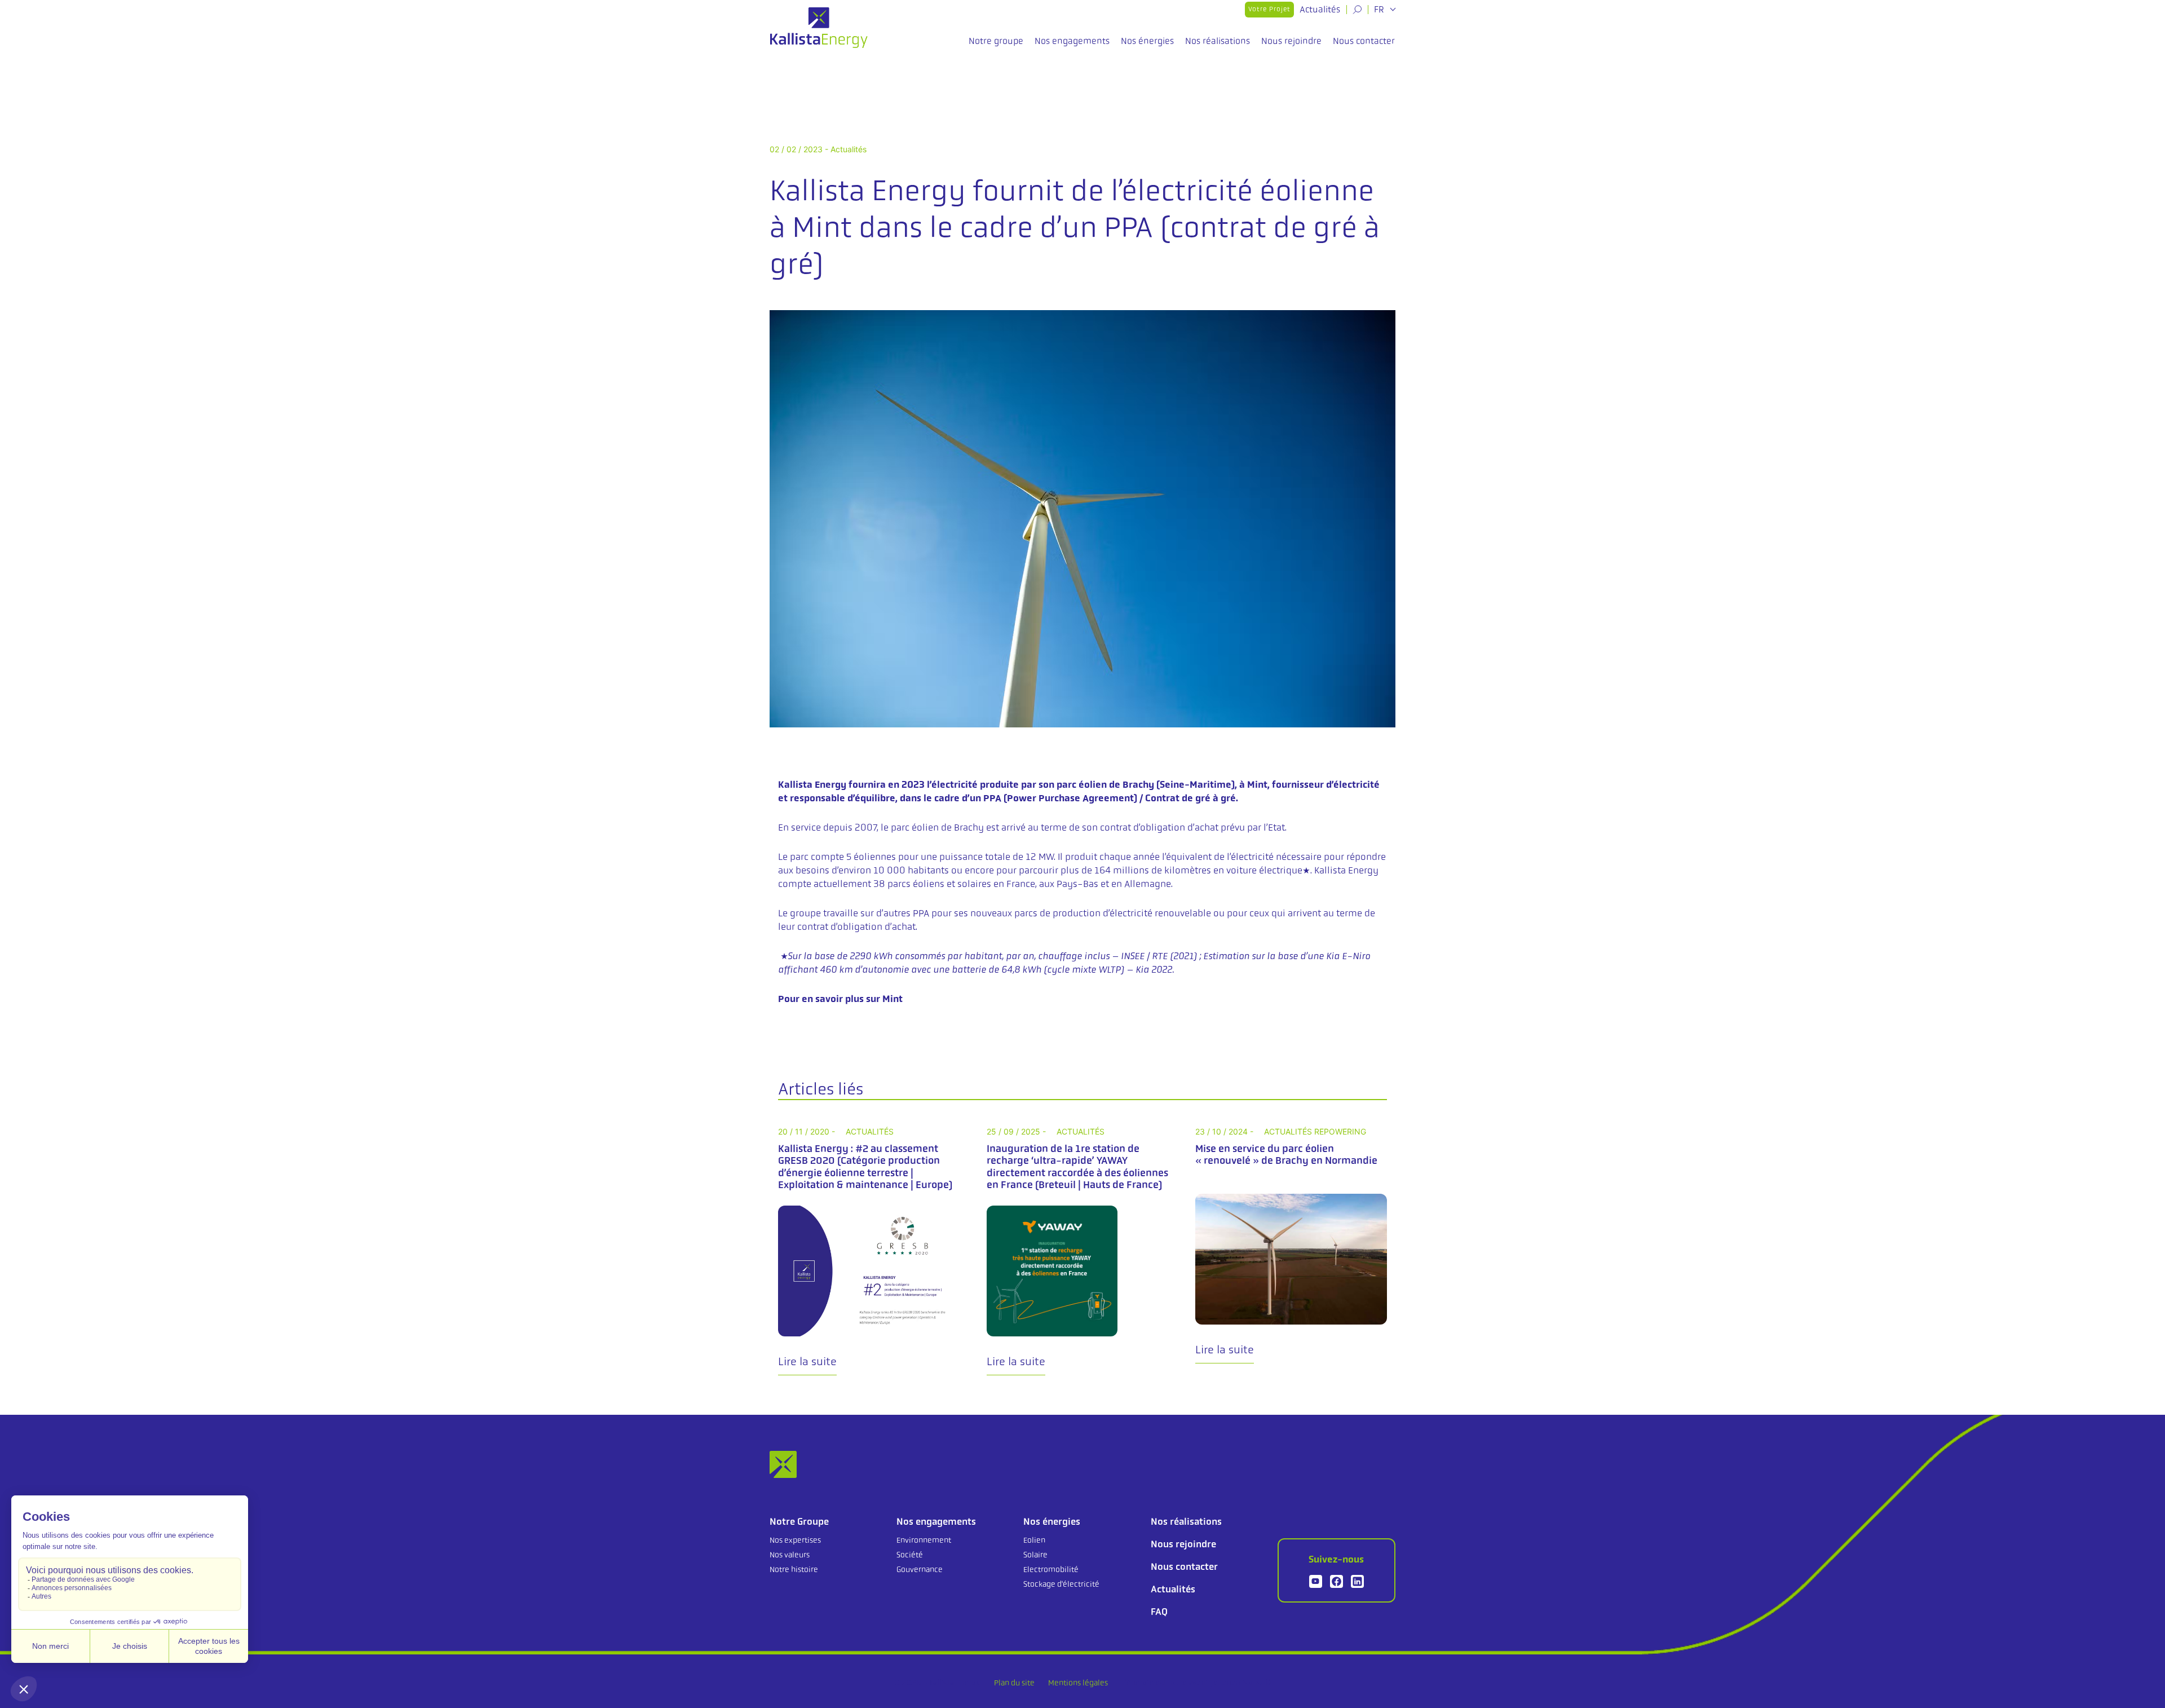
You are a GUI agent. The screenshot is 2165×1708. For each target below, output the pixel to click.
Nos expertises (795, 1540)
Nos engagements (1072, 41)
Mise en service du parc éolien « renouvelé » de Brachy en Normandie (1286, 1155)
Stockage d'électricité (1061, 1584)
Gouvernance (920, 1569)
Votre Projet (1269, 9)
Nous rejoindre (1291, 41)
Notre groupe (996, 41)
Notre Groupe (799, 1521)
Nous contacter (1364, 41)
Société (910, 1555)
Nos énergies (1147, 41)
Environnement (924, 1540)
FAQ (1159, 1612)
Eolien (1034, 1540)
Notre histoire (794, 1569)
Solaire (1035, 1555)
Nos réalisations (1218, 41)
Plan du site (1014, 1683)
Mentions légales (1078, 1683)
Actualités (1320, 9)
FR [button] (1380, 10)
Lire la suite (807, 1361)
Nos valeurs (790, 1555)
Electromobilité (1051, 1569)
